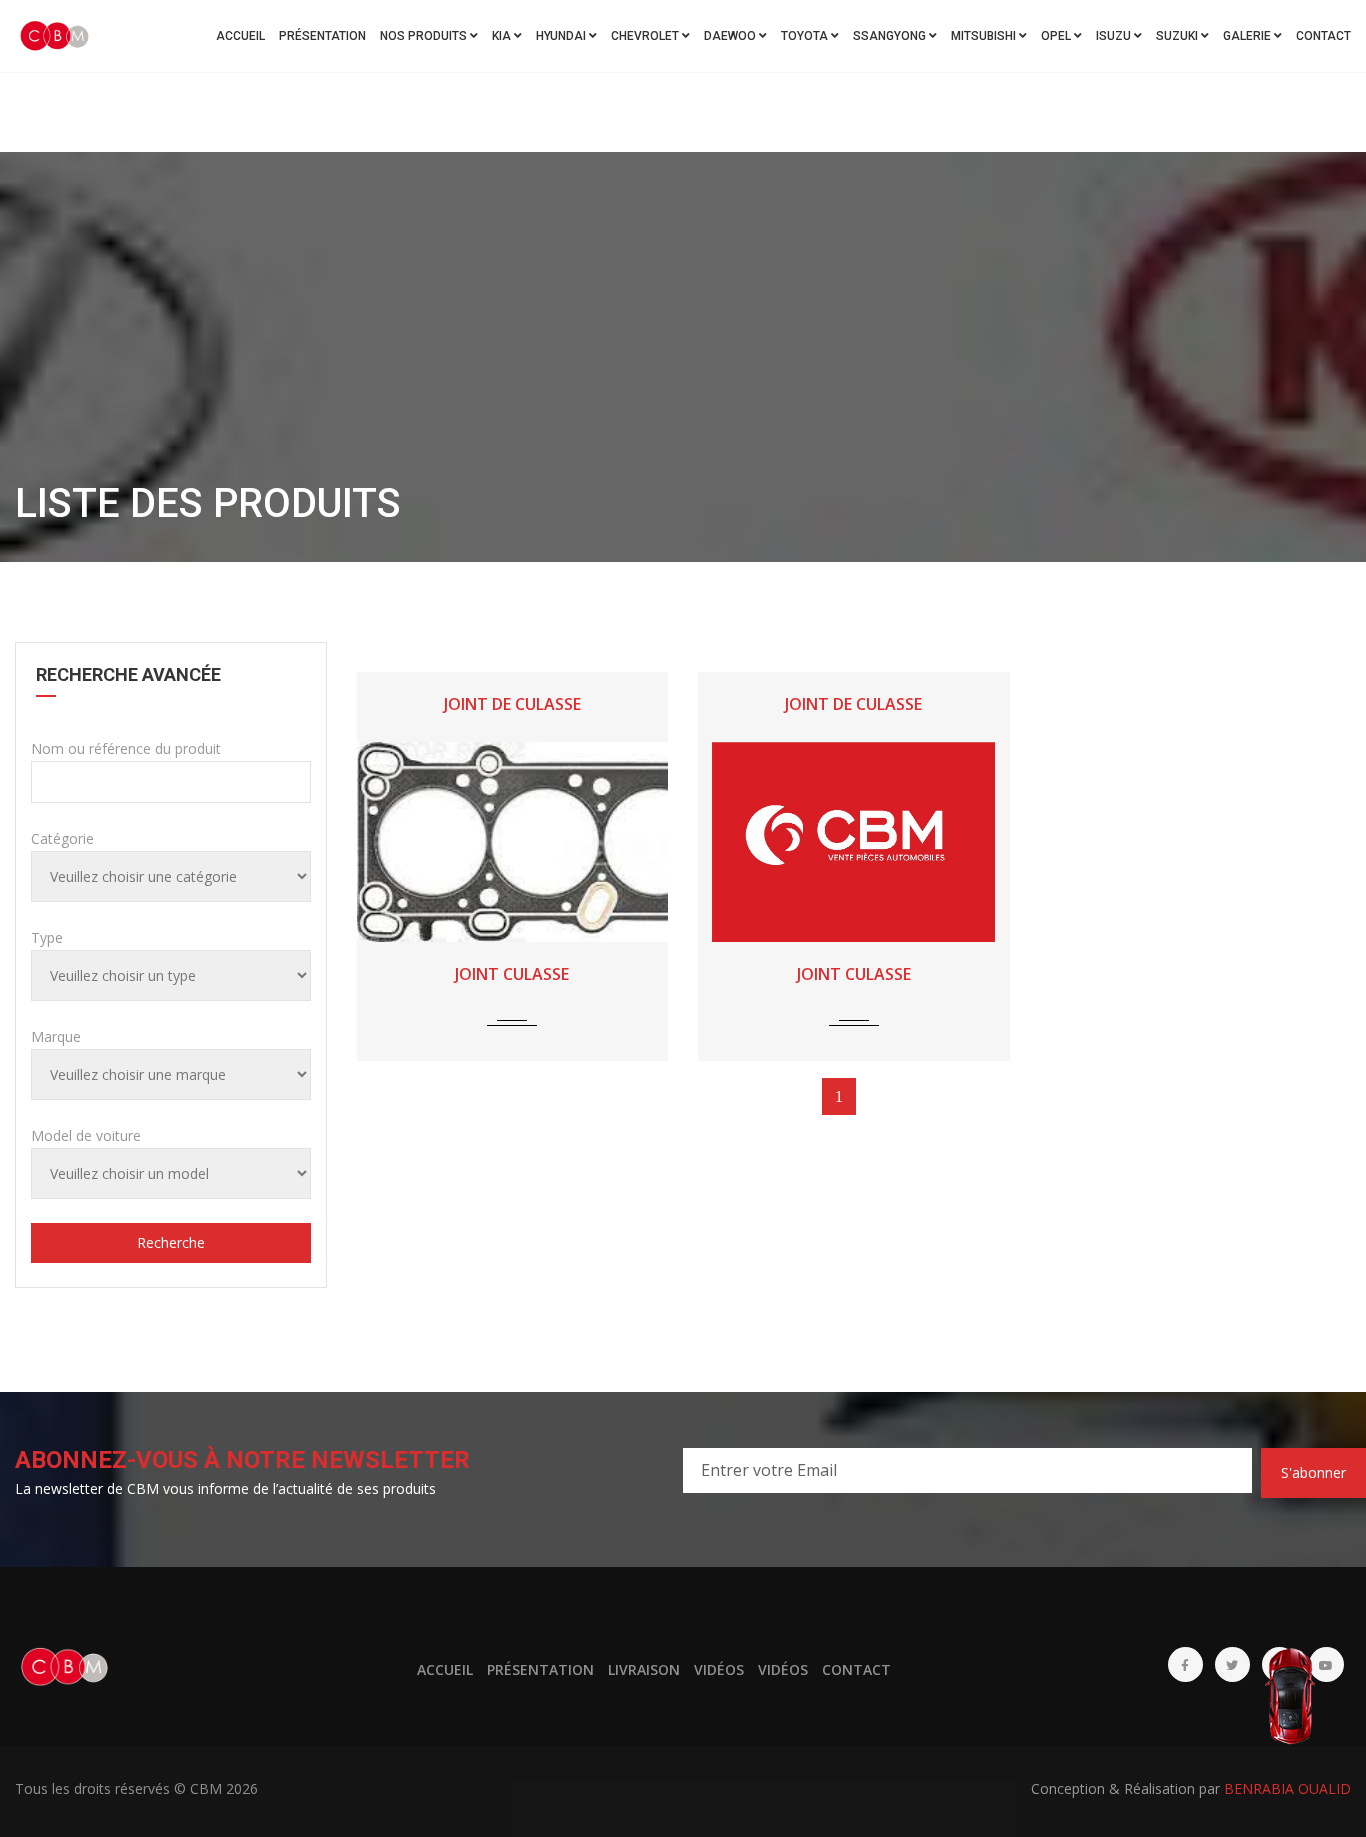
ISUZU (1115, 36)
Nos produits (425, 36)
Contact (1323, 36)
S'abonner (1313, 1472)
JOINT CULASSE (512, 974)
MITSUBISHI (985, 36)
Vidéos (719, 1669)
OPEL (1057, 36)
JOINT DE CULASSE (512, 704)
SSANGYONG (891, 36)
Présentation (322, 36)
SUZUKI (1178, 36)
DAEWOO (731, 36)
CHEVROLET (646, 36)
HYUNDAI (562, 36)
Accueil (240, 36)
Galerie (1248, 36)
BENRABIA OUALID (1287, 1788)
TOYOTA (806, 36)
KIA (503, 36)
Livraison (644, 1669)
